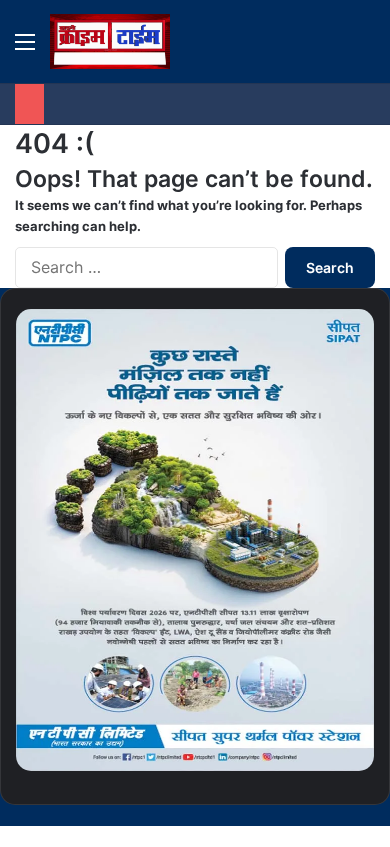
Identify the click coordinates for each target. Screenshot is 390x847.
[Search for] (365, 48)
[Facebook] (370, 815)
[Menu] (25, 48)
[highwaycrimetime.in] (110, 41)
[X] (354, 815)
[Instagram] (322, 815)
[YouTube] (338, 815)
